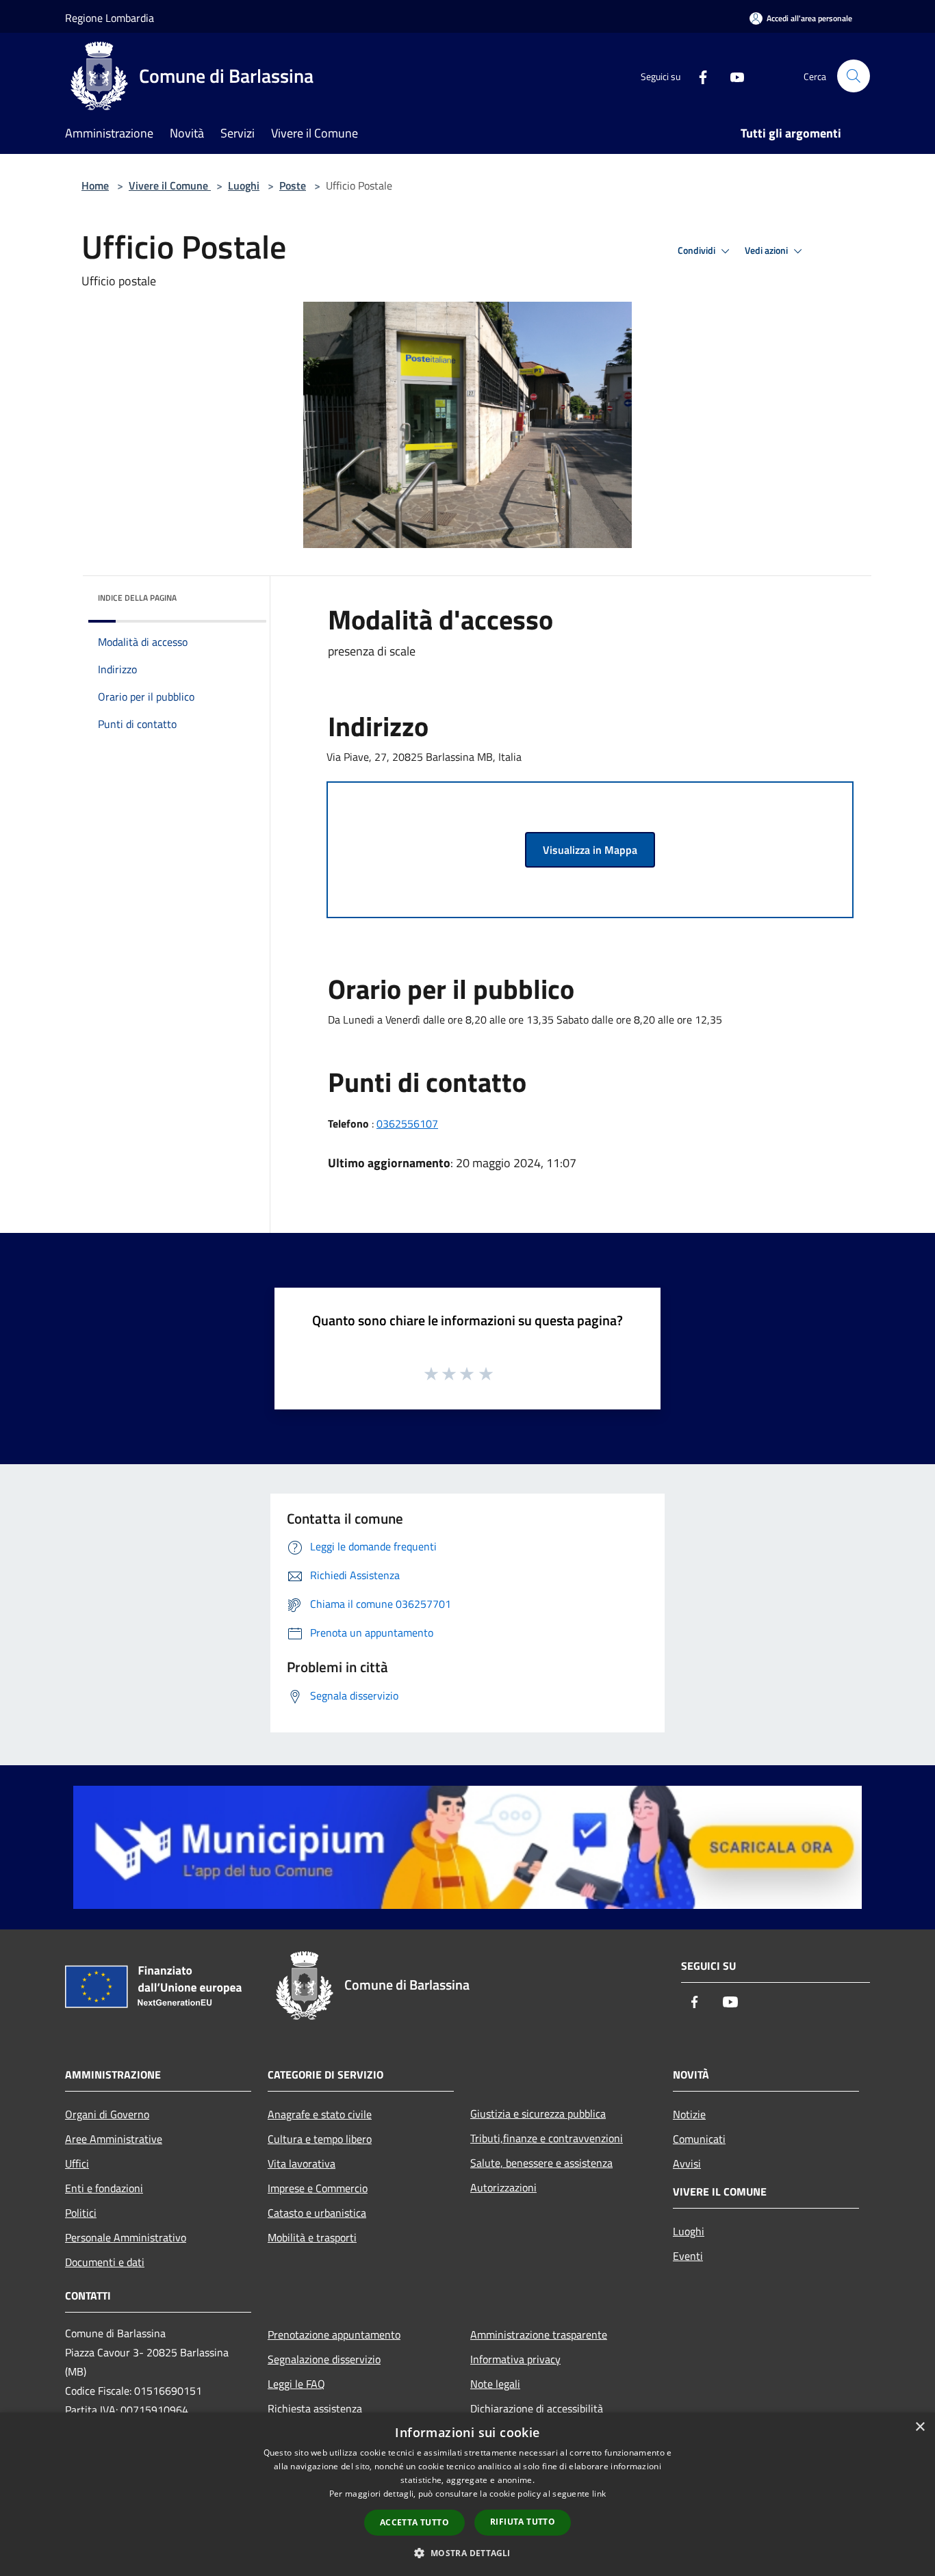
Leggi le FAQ (296, 2384)
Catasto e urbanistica (317, 2213)
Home (95, 185)
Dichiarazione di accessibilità (537, 2408)
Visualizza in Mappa (590, 850)
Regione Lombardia (110, 18)
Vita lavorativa (302, 2163)
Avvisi (687, 2163)
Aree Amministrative (114, 2139)
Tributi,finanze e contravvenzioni (547, 2138)
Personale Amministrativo (126, 2237)
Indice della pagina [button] (137, 598)
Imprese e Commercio (318, 2188)
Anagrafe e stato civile (320, 2114)
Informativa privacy (515, 2359)
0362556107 (407, 1123)
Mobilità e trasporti (312, 2237)
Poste (293, 185)
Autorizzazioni (503, 2187)
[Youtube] (732, 76)
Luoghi (244, 185)
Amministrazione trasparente (539, 2334)
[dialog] (467, 2494)
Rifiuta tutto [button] (523, 2522)
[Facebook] (697, 76)
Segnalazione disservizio (324, 2359)
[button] (467, 2553)
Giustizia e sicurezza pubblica (538, 2113)
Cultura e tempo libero (320, 2139)
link (599, 2494)
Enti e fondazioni (104, 2188)
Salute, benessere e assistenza (541, 2163)
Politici (81, 2213)
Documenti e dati (105, 2262)
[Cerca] (854, 76)
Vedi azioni (767, 250)
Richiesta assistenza (315, 2408)
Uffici (77, 2163)
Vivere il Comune (170, 185)
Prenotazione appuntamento (334, 2334)
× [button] (920, 2427)
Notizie (689, 2114)
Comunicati (699, 2139)
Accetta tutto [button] (414, 2522)
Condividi (697, 250)
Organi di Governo (107, 2114)
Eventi (688, 2256)
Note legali (495, 2384)
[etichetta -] (487, 1373)
